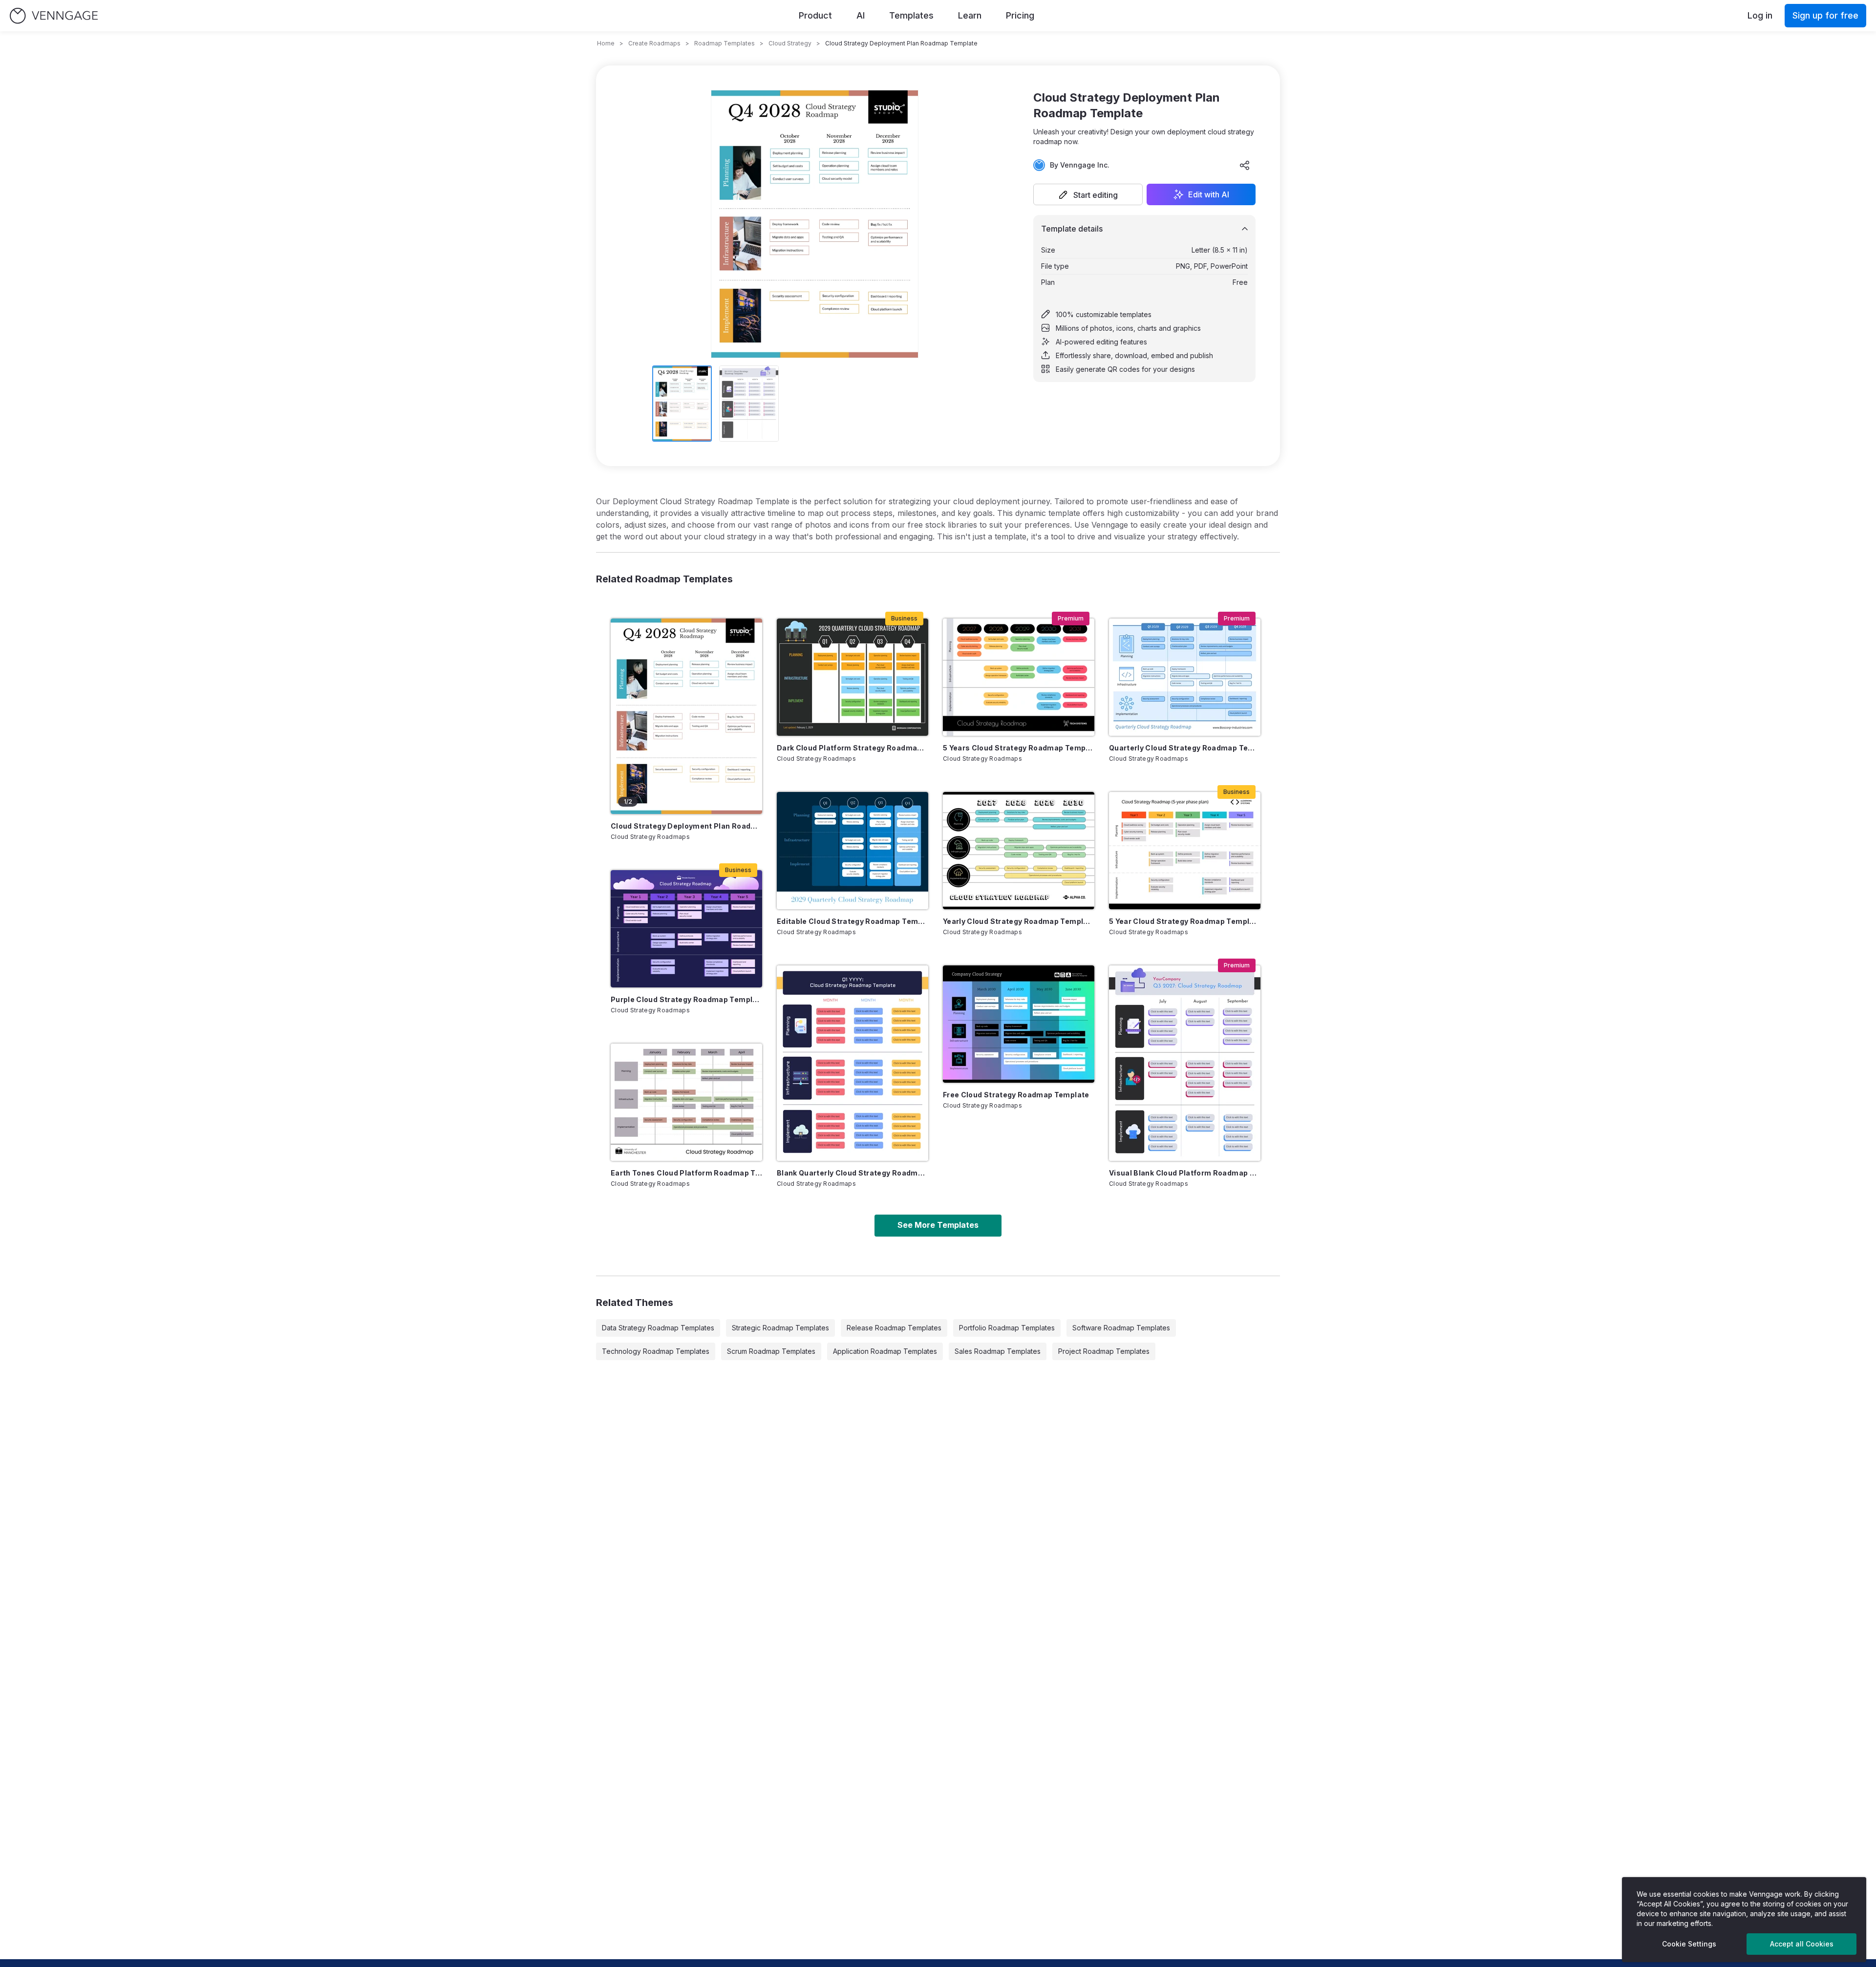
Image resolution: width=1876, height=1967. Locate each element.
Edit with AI (1209, 194)
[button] (1088, 194)
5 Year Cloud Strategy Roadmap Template (1185, 921)
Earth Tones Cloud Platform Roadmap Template (686, 1173)
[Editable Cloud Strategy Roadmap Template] (853, 851)
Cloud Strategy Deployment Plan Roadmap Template (686, 826)
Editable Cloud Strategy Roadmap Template (853, 921)
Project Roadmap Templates (1104, 1351)
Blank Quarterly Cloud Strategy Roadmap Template (853, 1173)
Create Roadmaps (654, 43)
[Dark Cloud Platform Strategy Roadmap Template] (853, 677)
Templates (911, 15)
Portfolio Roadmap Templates (1007, 1328)
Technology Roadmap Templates (656, 1351)
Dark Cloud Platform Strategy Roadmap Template (853, 748)
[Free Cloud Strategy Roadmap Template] (1019, 1024)
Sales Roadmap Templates (998, 1351)
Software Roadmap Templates (1121, 1328)
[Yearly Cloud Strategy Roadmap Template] (1019, 851)
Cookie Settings (1689, 1944)
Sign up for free (1825, 15)
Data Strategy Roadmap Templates (658, 1328)
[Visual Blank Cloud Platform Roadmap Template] (1185, 1063)
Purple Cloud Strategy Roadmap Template (686, 999)
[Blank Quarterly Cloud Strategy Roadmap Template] (853, 1063)
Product (815, 15)
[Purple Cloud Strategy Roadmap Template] (686, 929)
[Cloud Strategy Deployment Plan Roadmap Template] (686, 716)
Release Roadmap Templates (894, 1328)
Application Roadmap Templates (885, 1351)
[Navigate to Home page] (54, 16)
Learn (970, 15)
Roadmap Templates (725, 43)
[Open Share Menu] (1245, 165)
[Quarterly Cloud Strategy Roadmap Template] (1185, 677)
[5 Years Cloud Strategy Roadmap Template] (1019, 677)
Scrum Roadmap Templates (771, 1351)
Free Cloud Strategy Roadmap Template (1016, 1095)
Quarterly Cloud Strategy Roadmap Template (1185, 748)
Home (606, 43)
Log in (1760, 15)
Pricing (1020, 15)
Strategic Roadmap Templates (780, 1328)
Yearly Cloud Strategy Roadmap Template (1019, 921)
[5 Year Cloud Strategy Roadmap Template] (1185, 851)
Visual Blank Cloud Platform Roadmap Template (1185, 1173)
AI (861, 15)
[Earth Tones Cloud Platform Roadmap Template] (686, 1102)
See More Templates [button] (938, 1225)
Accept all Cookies (1802, 1944)
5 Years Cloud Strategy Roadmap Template (1019, 748)
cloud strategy (790, 43)
